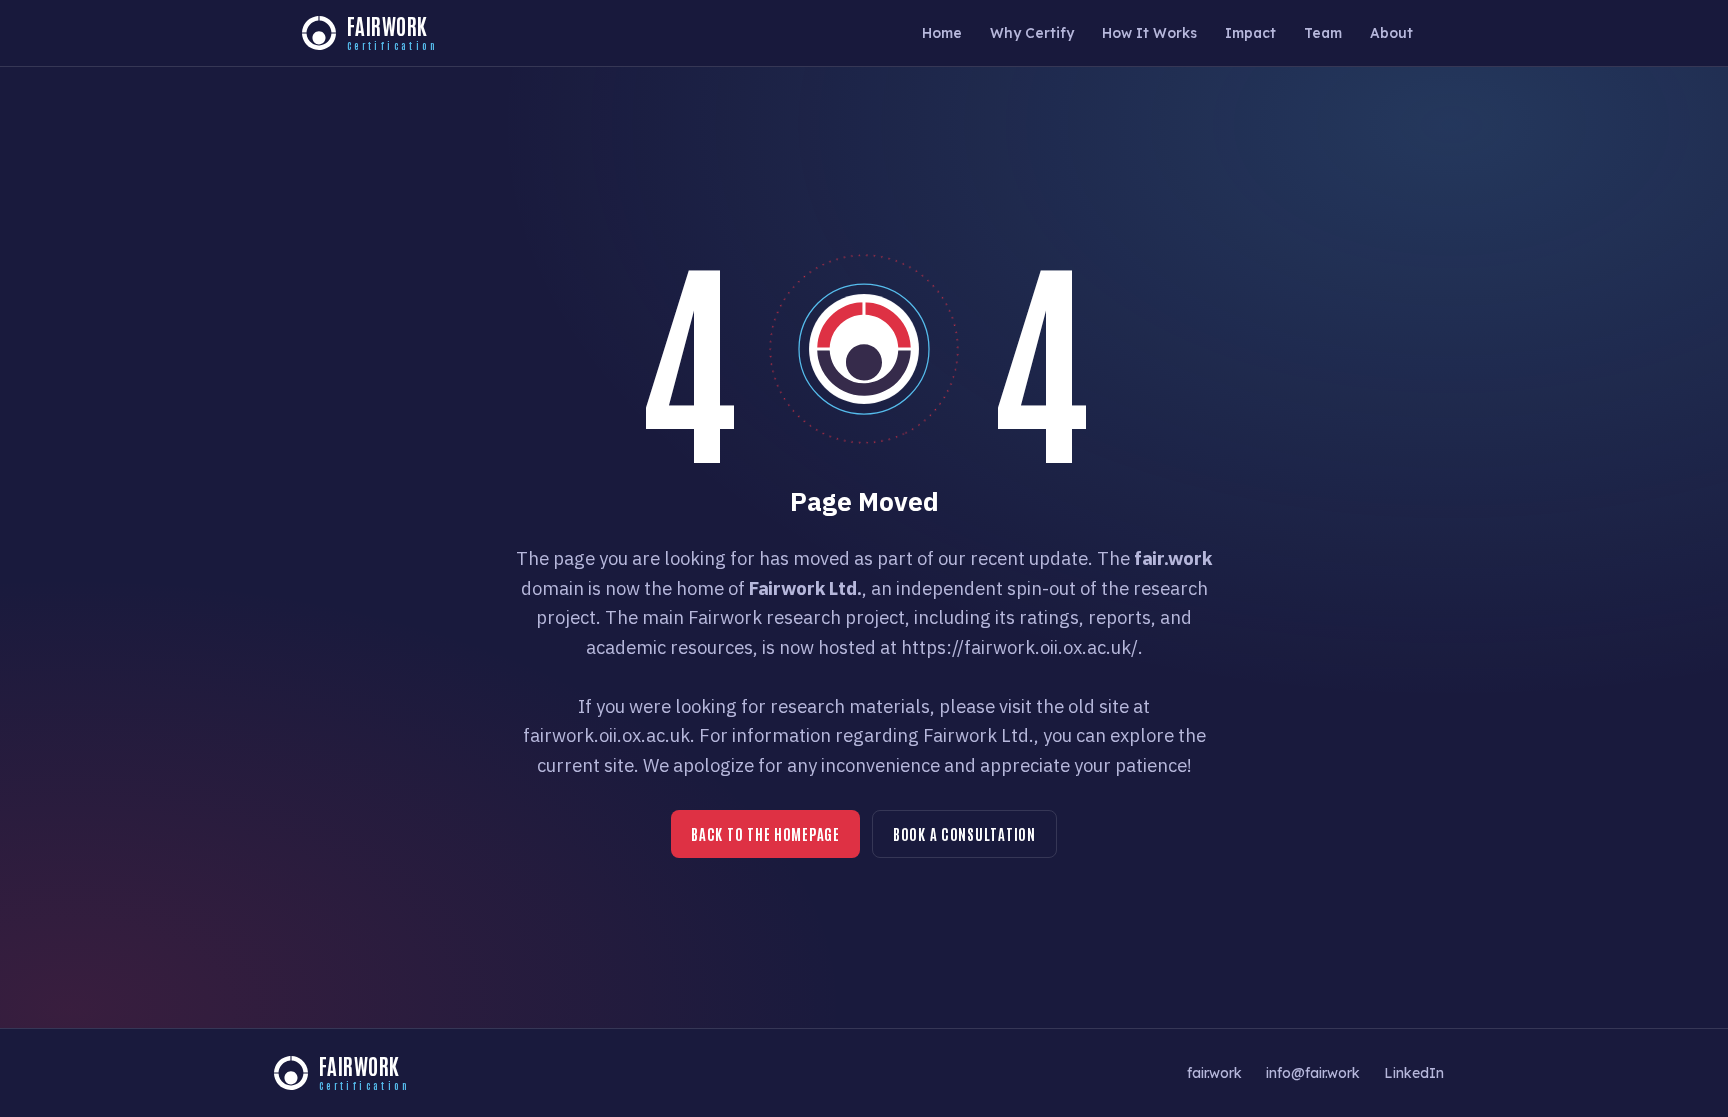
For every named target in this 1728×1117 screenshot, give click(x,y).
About (1391, 32)
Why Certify (1032, 32)
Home (942, 32)
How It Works (1149, 32)
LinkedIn (1414, 1072)
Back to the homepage (765, 833)
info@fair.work (1313, 1072)
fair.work (1214, 1072)
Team (1323, 32)
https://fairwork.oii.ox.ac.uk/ (1019, 647)
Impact (1250, 32)
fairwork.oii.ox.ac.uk (606, 735)
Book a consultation (964, 833)
